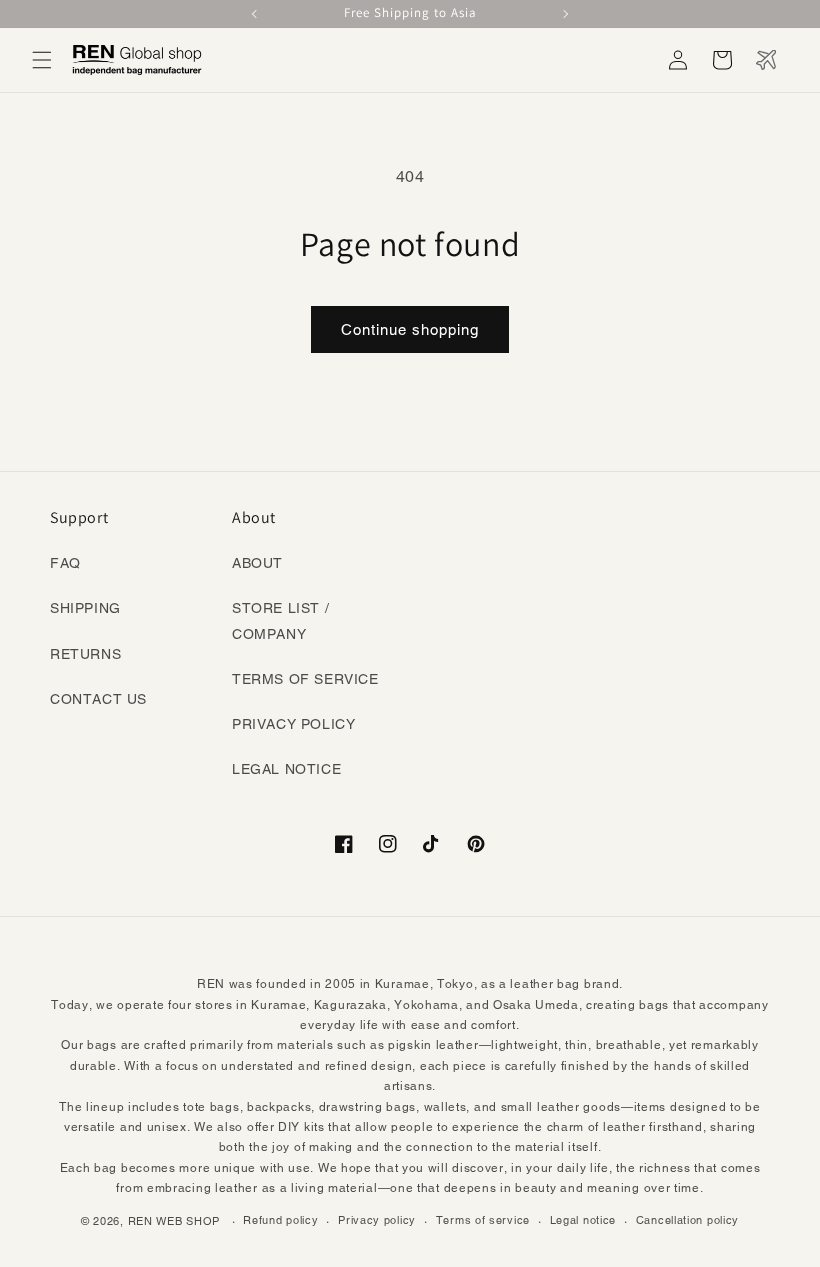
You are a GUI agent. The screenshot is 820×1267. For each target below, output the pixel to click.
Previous (256, 14)
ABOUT (257, 563)
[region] (410, 14)
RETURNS (85, 654)
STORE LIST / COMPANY (280, 620)
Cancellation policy (687, 1220)
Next (564, 14)
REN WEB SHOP (174, 1221)
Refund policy (280, 1220)
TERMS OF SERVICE (305, 679)
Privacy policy (377, 1220)
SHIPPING (85, 608)
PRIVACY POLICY (293, 724)
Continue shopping (410, 329)
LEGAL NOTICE (286, 769)
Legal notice (583, 1220)
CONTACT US (98, 699)
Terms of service (483, 1220)
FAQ (65, 563)
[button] (42, 60)
